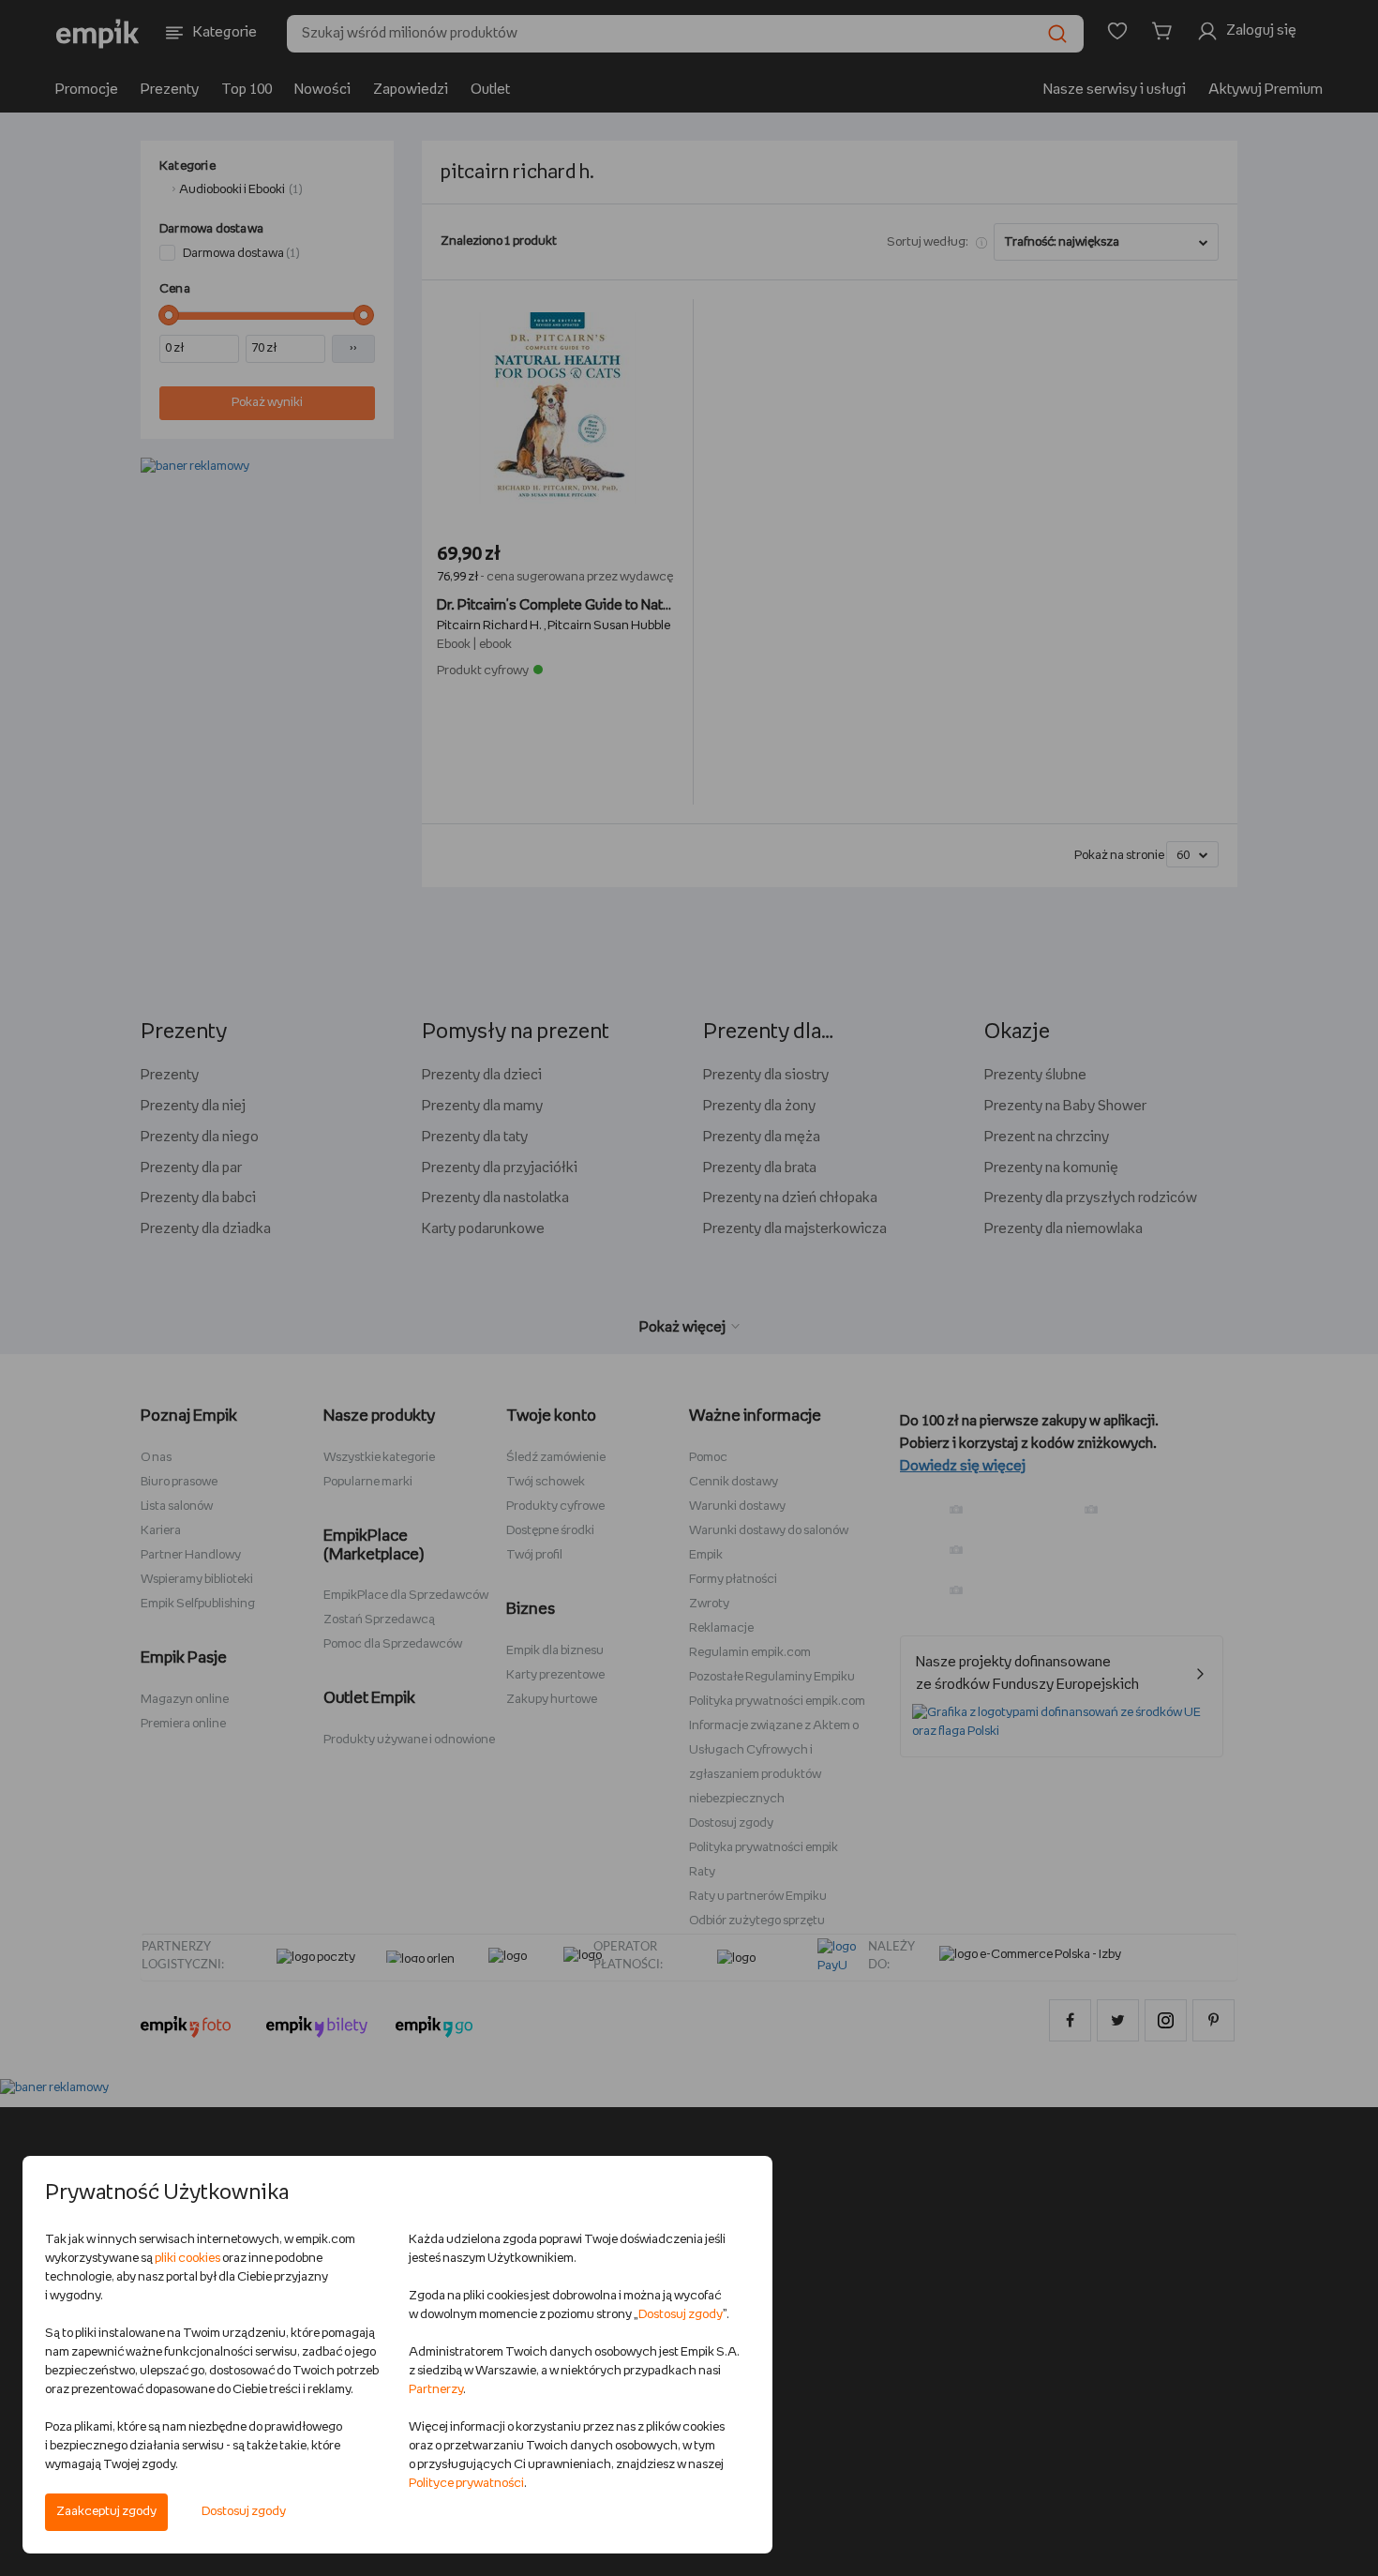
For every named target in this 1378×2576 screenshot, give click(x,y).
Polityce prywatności (466, 2484)
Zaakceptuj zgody (106, 2512)
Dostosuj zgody (244, 2512)
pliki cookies (187, 2259)
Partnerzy (436, 2390)
